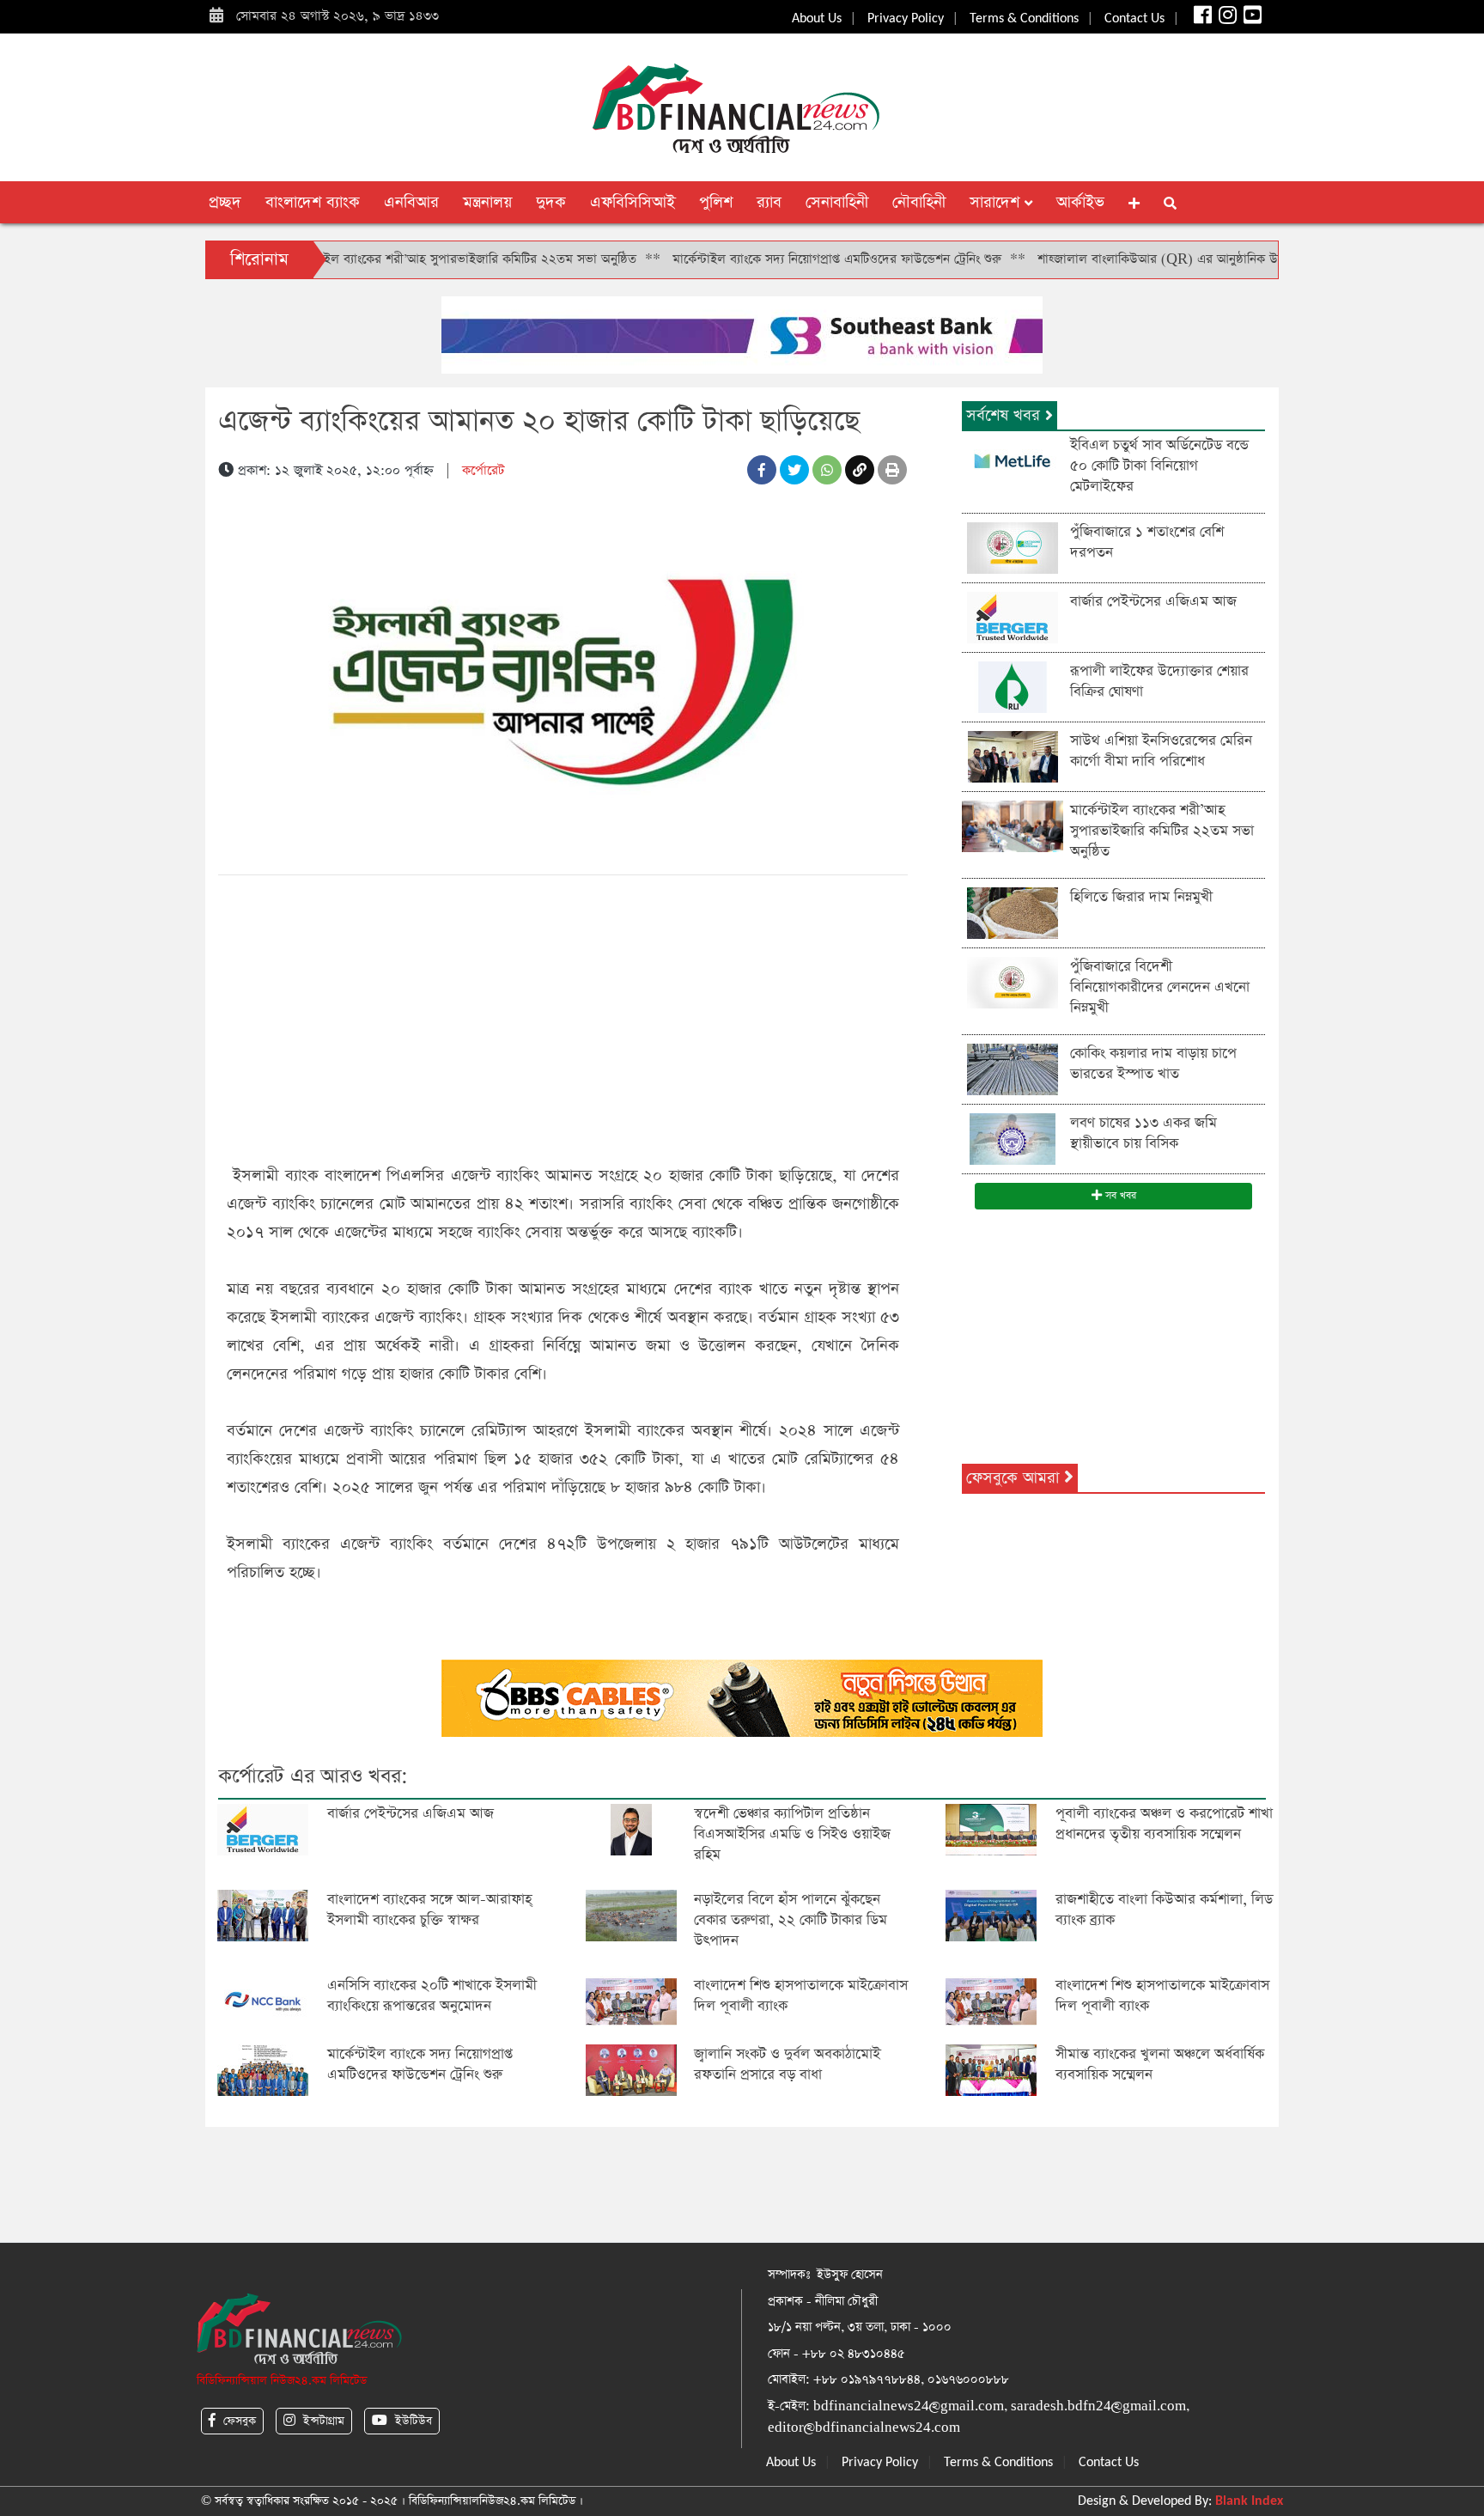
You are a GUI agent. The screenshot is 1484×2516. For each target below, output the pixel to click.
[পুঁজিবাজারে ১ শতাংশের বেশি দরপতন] (1013, 547)
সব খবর (1119, 1196)
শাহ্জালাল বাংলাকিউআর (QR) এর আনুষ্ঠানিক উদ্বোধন (1100, 259)
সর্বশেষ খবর (1006, 415)
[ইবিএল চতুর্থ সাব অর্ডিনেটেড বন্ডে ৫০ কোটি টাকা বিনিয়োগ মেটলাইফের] (1013, 460)
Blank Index (1249, 2501)
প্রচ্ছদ (225, 202)
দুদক (551, 202)
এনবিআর (411, 202)
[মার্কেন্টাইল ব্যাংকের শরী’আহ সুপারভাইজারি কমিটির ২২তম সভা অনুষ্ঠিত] (1013, 825)
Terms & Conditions (1024, 19)
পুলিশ (716, 202)
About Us (817, 19)
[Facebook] (1201, 19)
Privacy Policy (906, 19)
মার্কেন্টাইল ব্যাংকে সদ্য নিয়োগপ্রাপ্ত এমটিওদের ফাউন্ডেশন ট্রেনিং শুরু (766, 259)
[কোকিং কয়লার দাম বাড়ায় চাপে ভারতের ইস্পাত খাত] (1013, 1068)
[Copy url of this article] (860, 470)
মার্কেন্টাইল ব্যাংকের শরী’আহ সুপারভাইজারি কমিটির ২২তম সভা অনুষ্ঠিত (390, 259)
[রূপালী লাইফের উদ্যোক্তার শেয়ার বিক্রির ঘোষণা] (1013, 686)
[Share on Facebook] (762, 470)
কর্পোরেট (483, 470)
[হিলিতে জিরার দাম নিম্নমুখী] (1013, 912)
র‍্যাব (769, 202)
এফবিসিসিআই (633, 202)
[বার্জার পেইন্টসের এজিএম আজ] (1013, 616)
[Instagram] (1226, 19)
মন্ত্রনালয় (487, 202)
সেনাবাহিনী (837, 202)
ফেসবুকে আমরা (1015, 1478)
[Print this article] (892, 470)
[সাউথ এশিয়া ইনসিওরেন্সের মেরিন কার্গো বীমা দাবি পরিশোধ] (1013, 755)
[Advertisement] (563, 1016)
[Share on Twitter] (794, 470)
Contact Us (1134, 19)
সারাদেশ (997, 202)
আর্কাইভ (1080, 202)
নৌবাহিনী (919, 202)
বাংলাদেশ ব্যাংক (313, 202)
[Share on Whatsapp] (827, 470)
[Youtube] (1251, 19)
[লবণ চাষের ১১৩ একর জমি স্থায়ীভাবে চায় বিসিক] (1013, 1138)
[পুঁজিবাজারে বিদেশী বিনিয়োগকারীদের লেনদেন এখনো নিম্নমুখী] (1013, 981)
